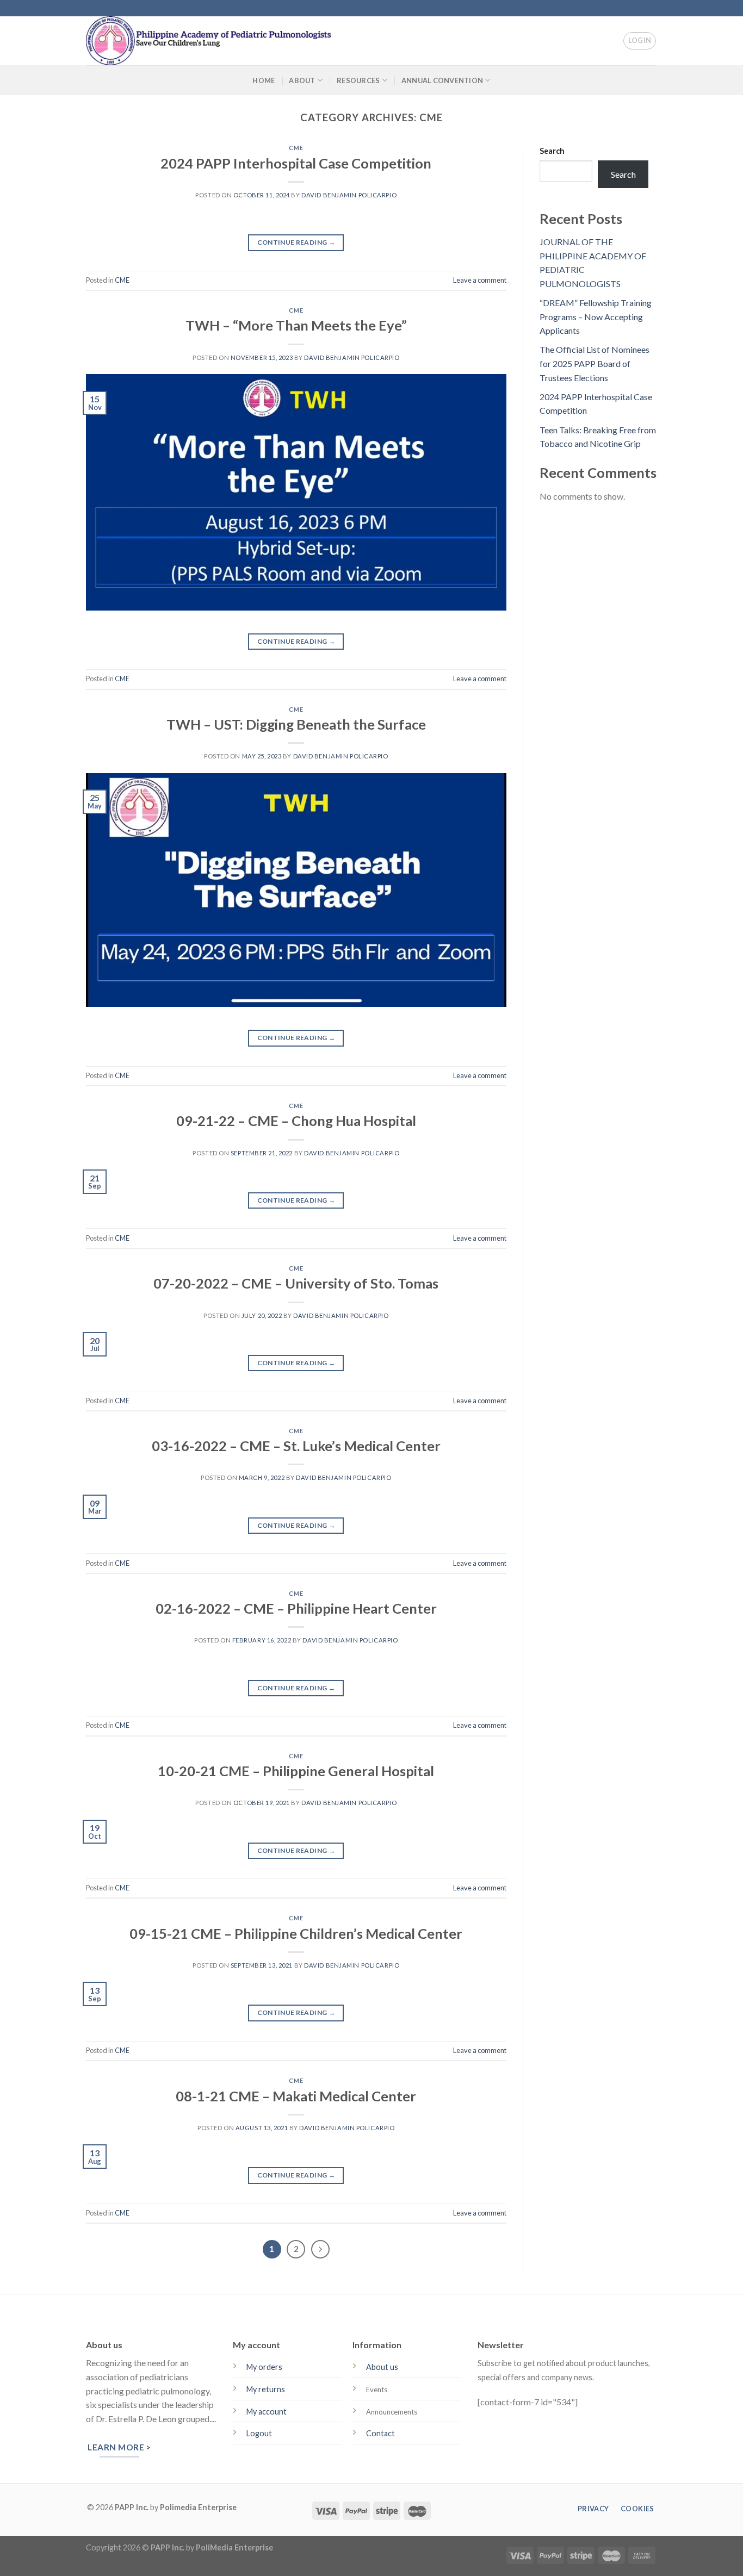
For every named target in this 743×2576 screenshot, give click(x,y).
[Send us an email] (662, 14)
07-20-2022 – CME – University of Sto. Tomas (296, 1283)
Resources (358, 80)
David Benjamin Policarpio (349, 195)
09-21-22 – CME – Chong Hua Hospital (296, 1121)
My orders (264, 2367)
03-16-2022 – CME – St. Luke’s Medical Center (296, 1446)
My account (267, 2412)
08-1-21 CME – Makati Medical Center (296, 2096)
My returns (266, 2389)
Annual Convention (442, 80)
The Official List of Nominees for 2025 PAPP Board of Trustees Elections (595, 363)
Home (264, 80)
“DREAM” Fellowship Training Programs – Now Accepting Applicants (596, 316)
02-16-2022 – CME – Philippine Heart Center (296, 1608)
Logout (259, 2433)
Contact (380, 2433)
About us (382, 2367)
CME (296, 148)
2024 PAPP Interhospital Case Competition (296, 163)
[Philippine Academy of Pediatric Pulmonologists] (222, 41)
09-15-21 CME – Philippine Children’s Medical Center (296, 1933)
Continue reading (296, 242)
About (302, 80)
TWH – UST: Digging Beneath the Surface (296, 724)
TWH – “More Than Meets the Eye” (296, 325)
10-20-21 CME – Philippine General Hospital (296, 1771)
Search (552, 151)
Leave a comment (480, 280)
